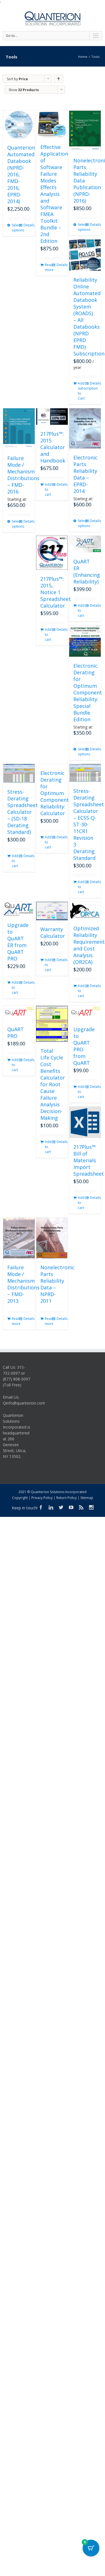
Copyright (20, 1498)
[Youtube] (71, 1507)
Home (83, 57)
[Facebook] (41, 1507)
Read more (48, 267)
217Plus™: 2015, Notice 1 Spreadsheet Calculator (56, 592)
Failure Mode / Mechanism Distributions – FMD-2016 (23, 475)
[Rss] (81, 1507)
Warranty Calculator (53, 933)
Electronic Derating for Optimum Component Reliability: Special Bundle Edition (88, 692)
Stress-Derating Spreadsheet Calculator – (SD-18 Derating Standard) (23, 812)
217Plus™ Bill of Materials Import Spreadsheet (89, 1160)
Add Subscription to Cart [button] (81, 391)
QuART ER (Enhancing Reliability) (87, 571)
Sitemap (87, 1498)
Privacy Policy (42, 1498)
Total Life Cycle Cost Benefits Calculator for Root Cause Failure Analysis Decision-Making (53, 1084)
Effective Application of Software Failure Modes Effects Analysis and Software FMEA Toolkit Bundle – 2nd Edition (54, 194)
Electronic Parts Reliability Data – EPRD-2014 (85, 474)
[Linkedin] (51, 1507)
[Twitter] (61, 1507)
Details (27, 225)
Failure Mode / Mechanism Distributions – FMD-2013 (23, 1284)
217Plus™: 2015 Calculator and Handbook (53, 447)
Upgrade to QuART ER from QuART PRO (18, 942)
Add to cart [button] (48, 489)
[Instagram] (91, 1507)
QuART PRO (16, 1033)
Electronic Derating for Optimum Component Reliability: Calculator (55, 793)
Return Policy (66, 1498)
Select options (15, 228)
